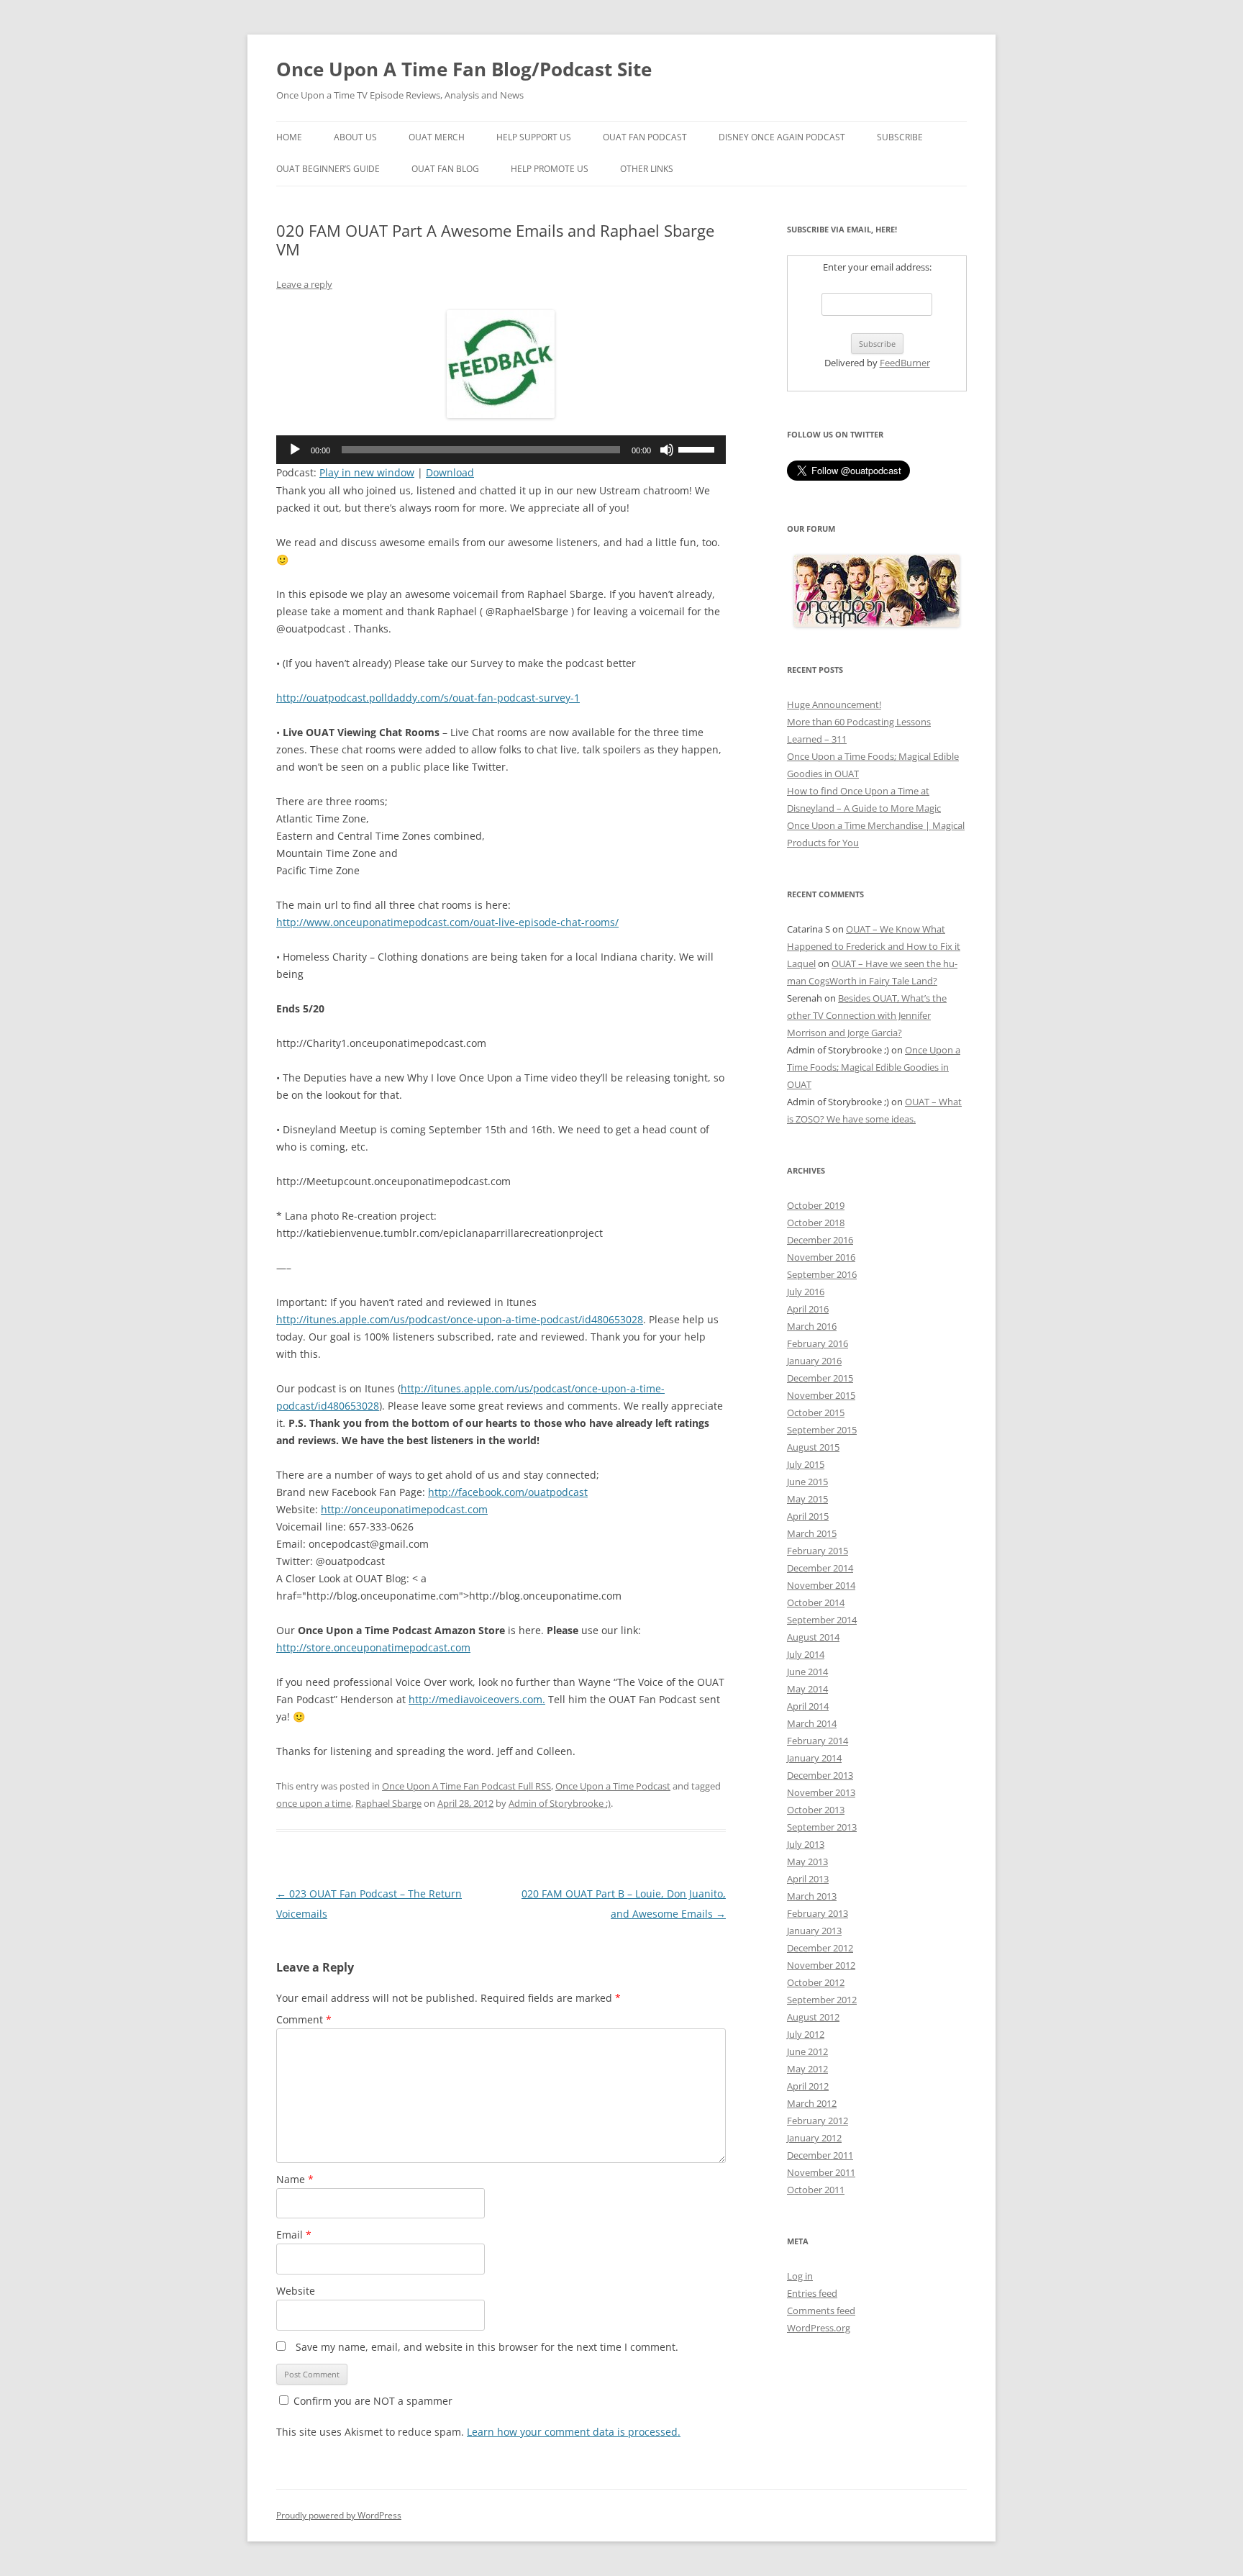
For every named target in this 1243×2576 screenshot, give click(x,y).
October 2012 (816, 1982)
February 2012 (818, 2121)
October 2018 (816, 1223)
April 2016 (808, 1309)
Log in (800, 2276)
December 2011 (820, 2155)
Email (294, 2235)
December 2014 (820, 1568)
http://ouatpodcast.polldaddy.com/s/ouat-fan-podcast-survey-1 (428, 698)
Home (289, 137)
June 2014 (807, 1672)
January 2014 (814, 1758)
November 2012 (821, 1965)
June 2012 (807, 2051)
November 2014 (821, 1585)
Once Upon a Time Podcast (613, 1786)
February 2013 (818, 1913)
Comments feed (821, 2310)
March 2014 (812, 1723)
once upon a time (314, 1803)
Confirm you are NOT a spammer (372, 2401)
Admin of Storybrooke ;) (560, 1803)
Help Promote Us (550, 169)
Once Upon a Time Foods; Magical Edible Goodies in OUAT (874, 1067)
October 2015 (816, 1412)
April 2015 (808, 1516)
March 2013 (812, 1896)
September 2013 (822, 1827)
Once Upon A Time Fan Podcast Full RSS (466, 1786)
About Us (355, 137)
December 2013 (820, 1775)
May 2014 (807, 1689)
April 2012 (808, 2086)
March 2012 (812, 2103)
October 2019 (816, 1205)
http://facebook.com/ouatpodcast (508, 1492)
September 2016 (822, 1274)
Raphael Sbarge (388, 1803)
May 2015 (807, 1499)
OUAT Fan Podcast (645, 137)
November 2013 (821, 1792)
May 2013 (807, 1861)
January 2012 (814, 2138)
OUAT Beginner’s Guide (328, 169)
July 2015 (806, 1464)
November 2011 (821, 2172)
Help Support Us (534, 137)
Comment (304, 2019)
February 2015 (818, 1551)
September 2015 (822, 1430)
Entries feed (812, 2293)
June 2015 (807, 1482)
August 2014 (813, 1637)
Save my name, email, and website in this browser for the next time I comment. (487, 2347)
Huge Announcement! (834, 704)
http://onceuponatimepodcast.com (404, 1509)
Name (295, 2179)
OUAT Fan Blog (445, 169)
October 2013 (816, 1810)
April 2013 (808, 1879)
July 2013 (806, 1844)
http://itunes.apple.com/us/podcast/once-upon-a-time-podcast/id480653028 (460, 1319)
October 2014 (816, 1602)
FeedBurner (905, 363)
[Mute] (667, 450)
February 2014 (818, 1741)
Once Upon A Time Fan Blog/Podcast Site (464, 69)
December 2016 (820, 1240)
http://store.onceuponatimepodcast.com (373, 1647)
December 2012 (820, 1948)
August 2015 (813, 1447)
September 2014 (822, 1620)
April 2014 (808, 1706)
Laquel (801, 963)
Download (450, 472)
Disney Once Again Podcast (782, 137)
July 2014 (806, 1654)
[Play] (295, 450)
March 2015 (812, 1533)
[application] (501, 450)
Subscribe (900, 137)
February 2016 (818, 1343)
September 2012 (822, 2000)
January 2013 (814, 1931)
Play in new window (367, 472)
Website (296, 2291)
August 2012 (813, 2017)
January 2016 (814, 1361)
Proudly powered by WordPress (339, 2515)
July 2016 (806, 1292)
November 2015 (821, 1395)
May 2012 (807, 2069)
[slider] (698, 448)
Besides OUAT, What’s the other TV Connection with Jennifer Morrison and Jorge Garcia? (867, 1015)
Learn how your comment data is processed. (574, 2432)
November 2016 (821, 1257)
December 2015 (820, 1378)
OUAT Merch (437, 137)
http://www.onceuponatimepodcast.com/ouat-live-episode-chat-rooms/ (447, 922)
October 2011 (816, 2190)
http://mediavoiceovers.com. (477, 1699)
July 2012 (806, 2034)
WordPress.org (819, 2328)
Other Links (647, 169)
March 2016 (812, 1326)
